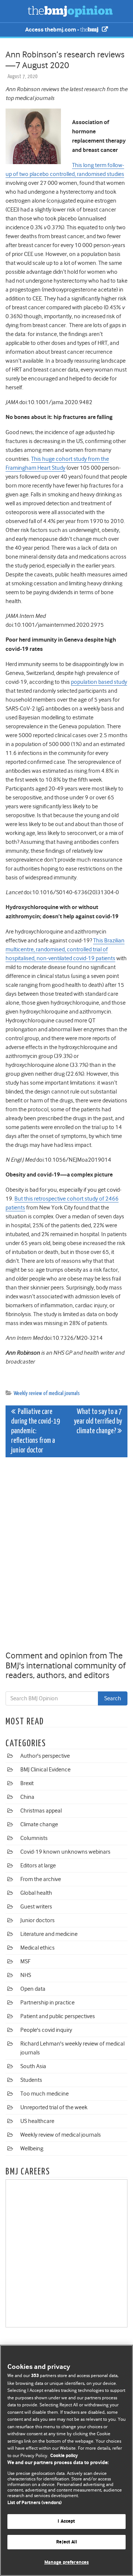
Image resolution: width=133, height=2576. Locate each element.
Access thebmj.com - (53, 30)
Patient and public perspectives (58, 2016)
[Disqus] (66, 1555)
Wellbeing (32, 2149)
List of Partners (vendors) (35, 2503)
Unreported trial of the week (54, 2107)
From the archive (41, 1879)
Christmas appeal (41, 1811)
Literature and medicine (49, 1934)
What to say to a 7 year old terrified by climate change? (98, 1422)
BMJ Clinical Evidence (45, 1770)
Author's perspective (45, 1756)
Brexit (27, 1783)
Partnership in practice (47, 2003)
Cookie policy (64, 2456)
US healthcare (37, 2121)
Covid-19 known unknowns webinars (65, 1852)
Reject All (66, 2542)
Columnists (34, 1838)
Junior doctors (37, 1920)
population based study (99, 682)
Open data (33, 1989)
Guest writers (36, 1907)
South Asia (33, 2066)
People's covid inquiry (46, 2030)
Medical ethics (37, 1948)
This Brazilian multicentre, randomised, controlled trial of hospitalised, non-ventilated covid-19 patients (65, 949)
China (27, 1797)
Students (31, 2080)
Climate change (39, 1824)
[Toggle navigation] (15, 11)
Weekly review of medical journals (47, 1393)
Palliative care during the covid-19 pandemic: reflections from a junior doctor (35, 1431)
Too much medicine (45, 2094)
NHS (26, 1975)
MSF (25, 1961)
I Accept (66, 2521)
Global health (36, 1893)
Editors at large (38, 1866)
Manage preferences (66, 2562)
